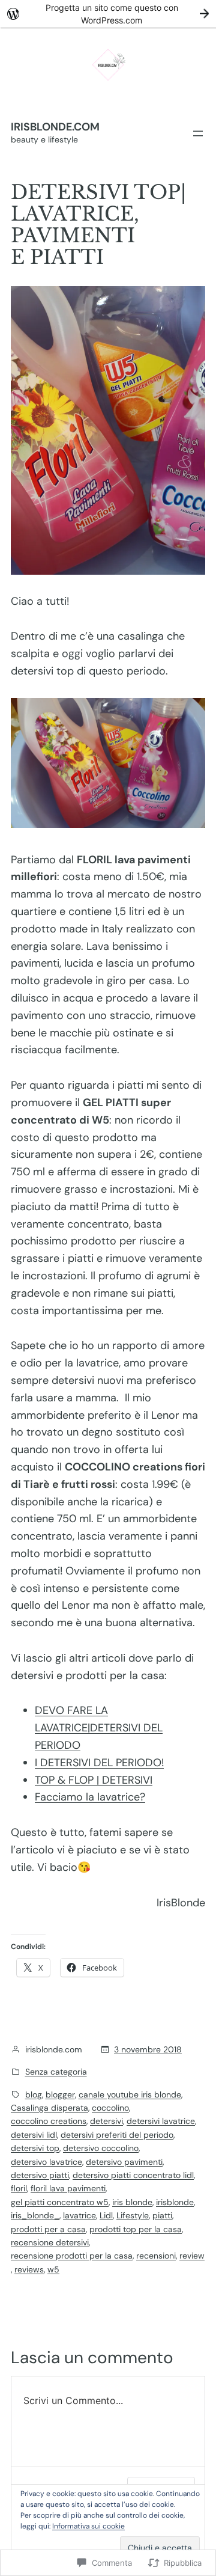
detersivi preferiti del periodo (117, 2135)
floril (19, 2188)
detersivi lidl (34, 2135)
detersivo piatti (40, 2175)
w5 (53, 2269)
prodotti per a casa (48, 2229)
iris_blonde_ (35, 2215)
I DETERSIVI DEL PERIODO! (99, 1763)
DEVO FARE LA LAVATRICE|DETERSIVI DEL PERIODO (99, 1728)
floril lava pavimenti (68, 2188)
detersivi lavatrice (161, 2121)
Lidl (106, 2215)
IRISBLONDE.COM (55, 127)
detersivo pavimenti (124, 2162)
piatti (162, 2215)
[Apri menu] (198, 133)
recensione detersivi (50, 2242)
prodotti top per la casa (136, 2229)
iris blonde (132, 2202)
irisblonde (175, 2202)
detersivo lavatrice (46, 2162)
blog (34, 2094)
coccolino (110, 2108)
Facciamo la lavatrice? (90, 1797)
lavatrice (79, 2215)
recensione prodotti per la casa (72, 2256)
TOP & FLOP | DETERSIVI (94, 1780)
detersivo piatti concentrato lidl (133, 2175)
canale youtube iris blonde (130, 2094)
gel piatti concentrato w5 (60, 2202)
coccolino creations (49, 2121)
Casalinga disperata (49, 2108)
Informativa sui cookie (88, 2526)
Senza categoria (56, 2072)
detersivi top (35, 2148)
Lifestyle (133, 2215)
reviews (29, 2269)
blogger (60, 2094)
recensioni (156, 2256)
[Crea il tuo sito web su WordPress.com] (108, 14)
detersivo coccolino (101, 2148)
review (192, 2256)
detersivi (106, 2121)
